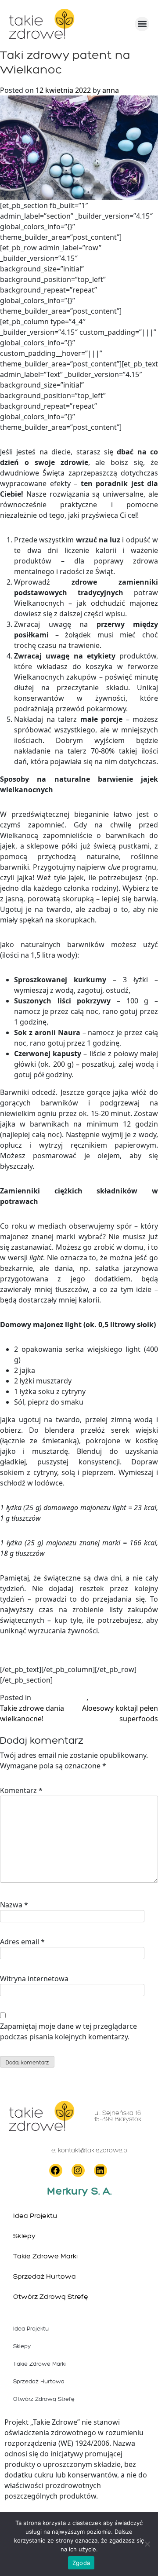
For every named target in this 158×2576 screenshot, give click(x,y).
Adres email (22, 1942)
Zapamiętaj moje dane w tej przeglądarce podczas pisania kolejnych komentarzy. (68, 2031)
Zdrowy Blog (111, 1698)
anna (111, 90)
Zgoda (81, 2563)
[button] (142, 24)
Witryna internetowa (34, 1979)
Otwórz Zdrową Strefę (51, 2296)
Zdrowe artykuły (60, 1698)
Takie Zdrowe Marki (45, 2256)
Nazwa (14, 1905)
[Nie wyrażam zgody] (147, 2544)
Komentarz (21, 1790)
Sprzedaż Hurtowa (45, 2276)
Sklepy (24, 2236)
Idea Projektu (35, 2216)
